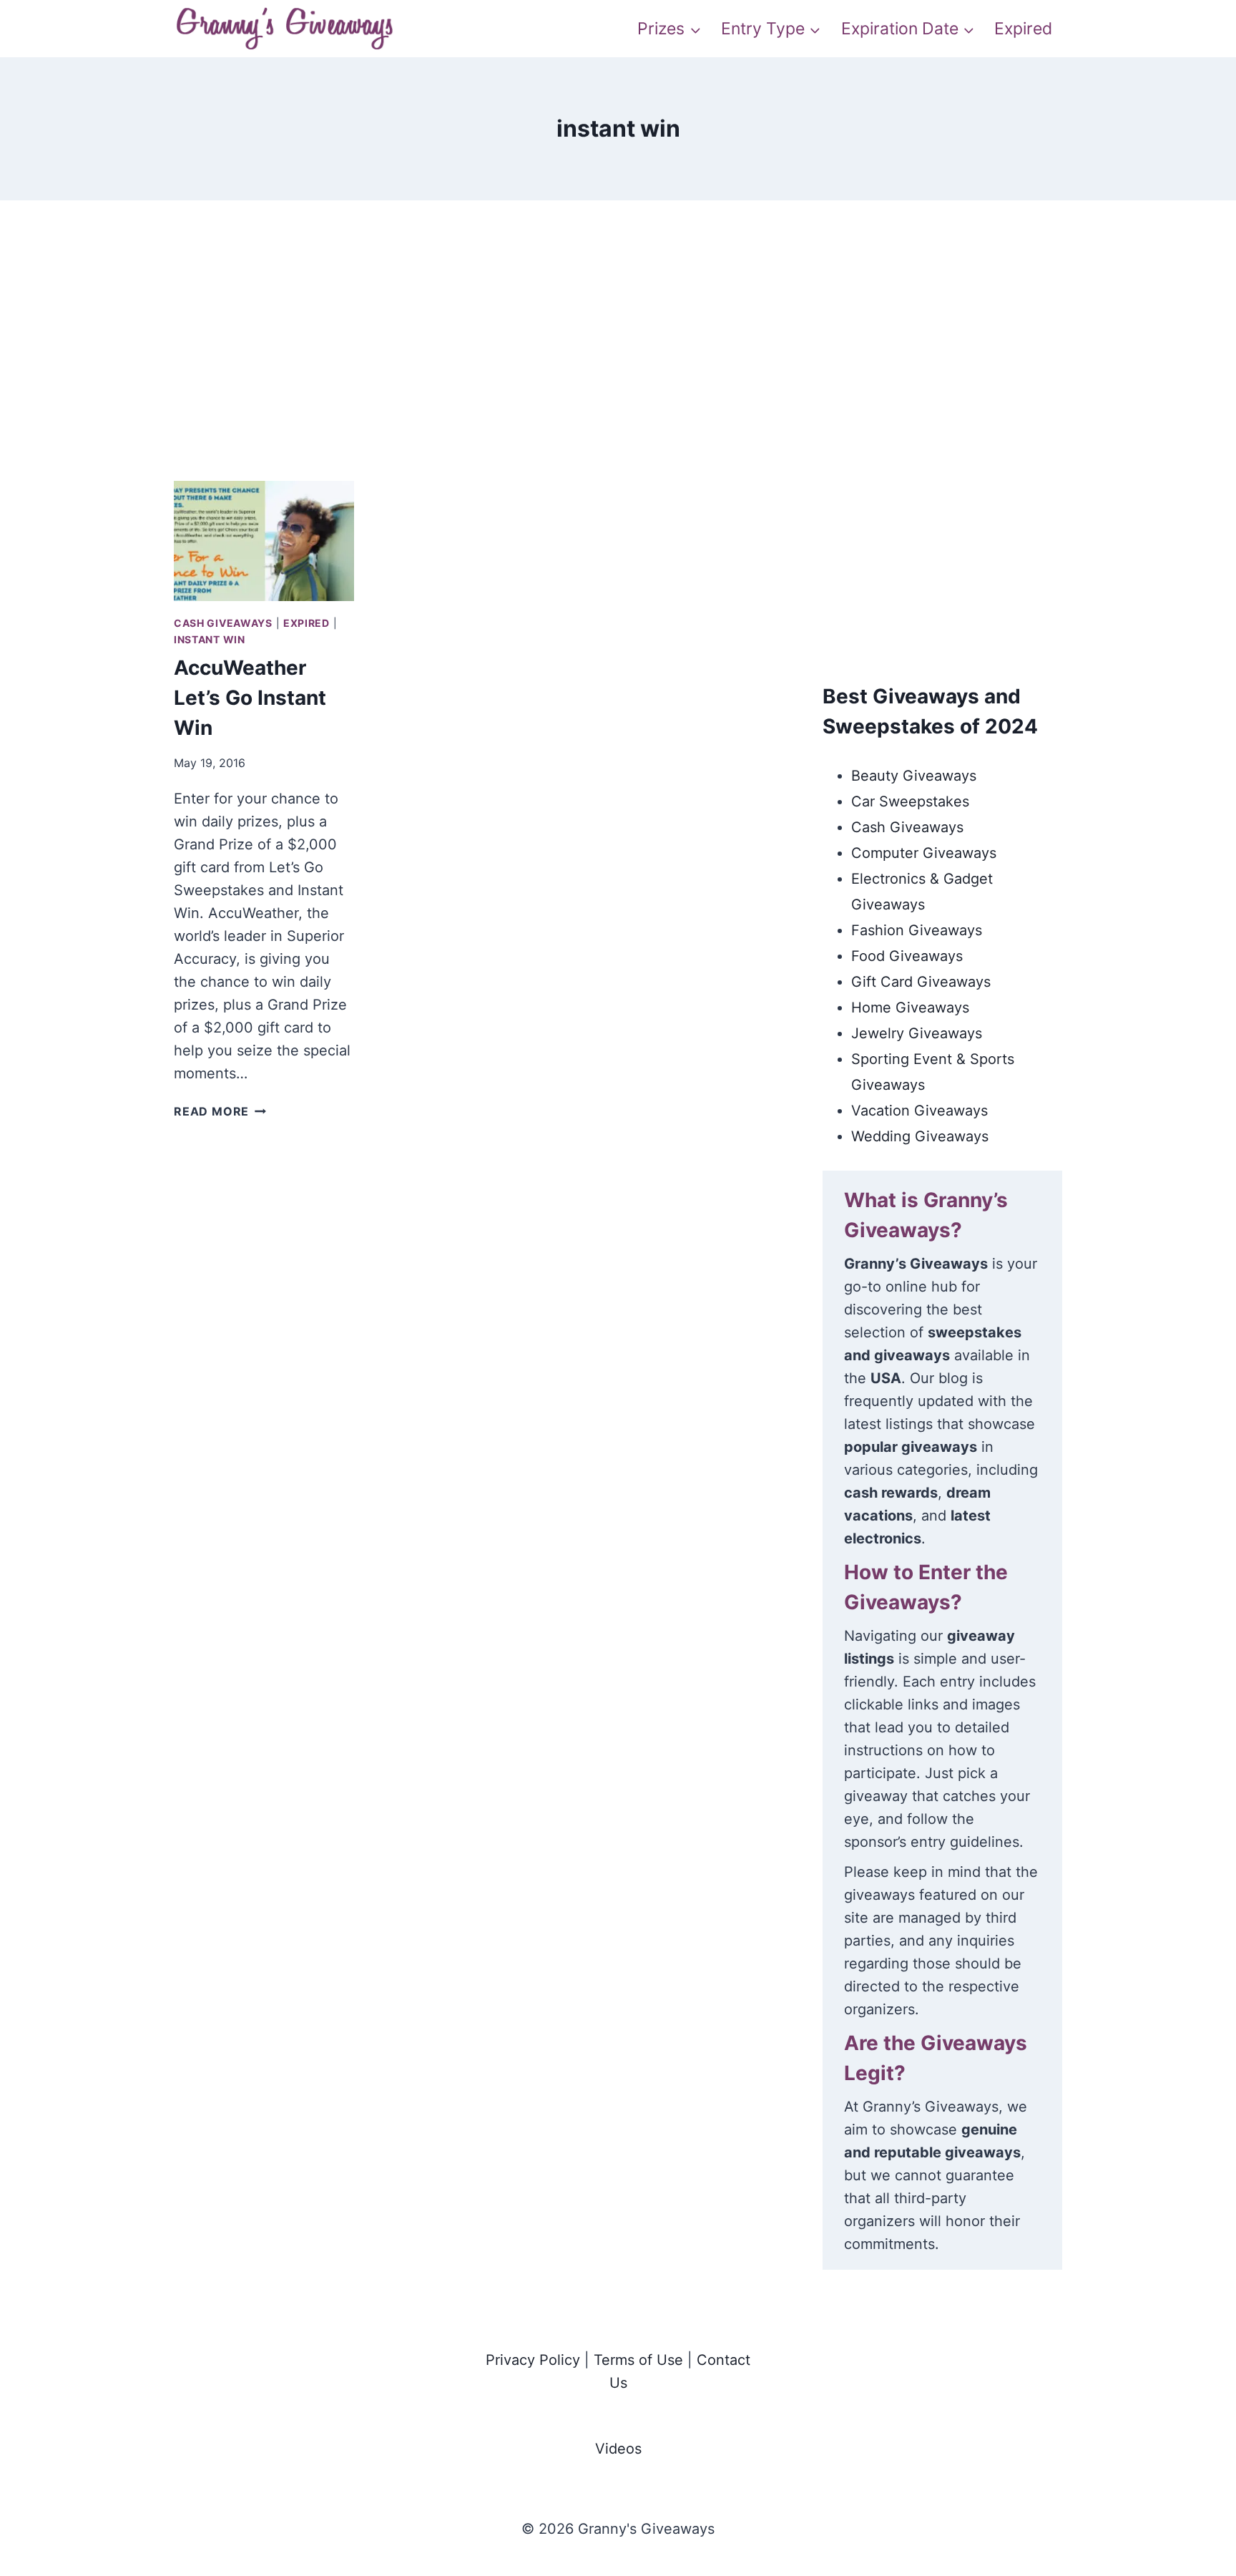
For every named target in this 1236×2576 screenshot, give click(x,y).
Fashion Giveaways (917, 930)
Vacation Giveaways (919, 1111)
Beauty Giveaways (914, 776)
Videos (618, 2449)
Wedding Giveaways (920, 1136)
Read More (220, 1111)
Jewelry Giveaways (917, 1033)
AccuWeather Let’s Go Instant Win (250, 698)
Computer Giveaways (924, 853)
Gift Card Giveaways (921, 982)
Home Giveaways (910, 1008)
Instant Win (210, 639)
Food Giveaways (907, 956)
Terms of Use (638, 2360)
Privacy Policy (533, 2360)
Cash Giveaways (223, 623)
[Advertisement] (618, 358)
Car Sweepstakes (910, 801)
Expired (1023, 29)
